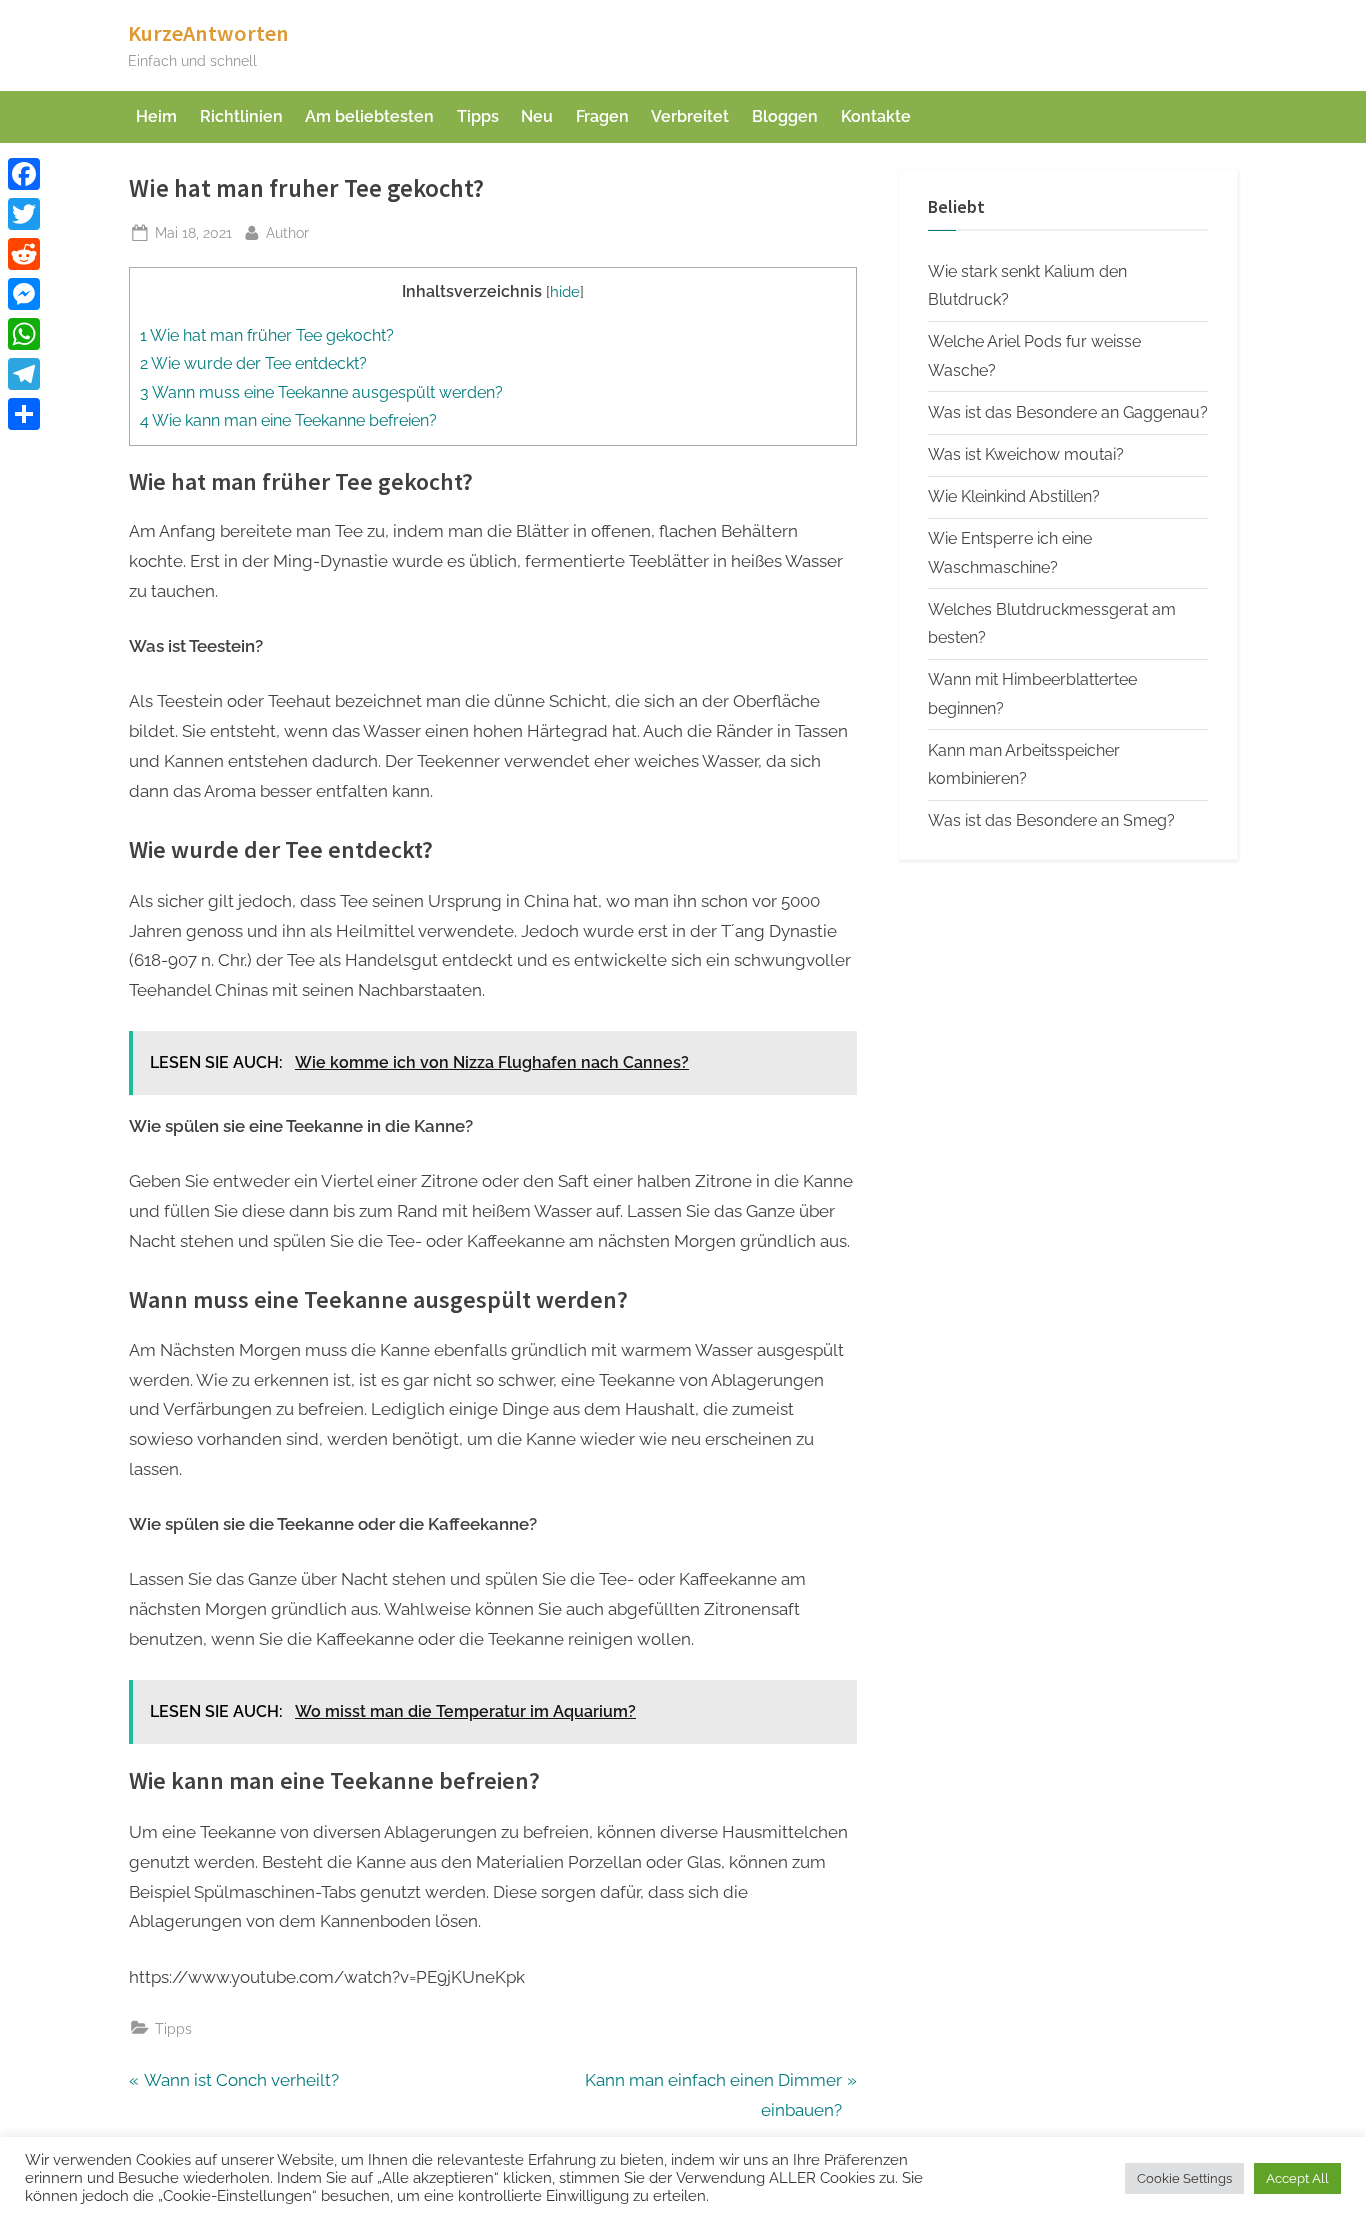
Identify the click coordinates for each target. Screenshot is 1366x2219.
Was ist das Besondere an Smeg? (1051, 820)
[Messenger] (24, 294)
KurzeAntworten (208, 33)
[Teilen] (24, 414)
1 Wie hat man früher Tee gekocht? (267, 335)
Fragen (602, 116)
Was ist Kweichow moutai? (1026, 454)
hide (565, 291)
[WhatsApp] (24, 334)
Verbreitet (690, 116)
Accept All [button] (1297, 2178)
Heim (156, 116)
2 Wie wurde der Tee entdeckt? (253, 363)
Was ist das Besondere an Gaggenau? (1068, 412)
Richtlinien (241, 116)
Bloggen (785, 116)
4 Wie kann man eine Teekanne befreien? (288, 420)
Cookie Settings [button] (1184, 2178)
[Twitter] (24, 214)
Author (287, 232)
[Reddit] (24, 254)
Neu (537, 116)
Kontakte (876, 116)
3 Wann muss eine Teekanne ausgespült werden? (321, 392)
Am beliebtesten (369, 116)
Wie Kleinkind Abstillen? (1014, 496)
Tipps (478, 116)
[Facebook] (24, 174)
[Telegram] (24, 374)
